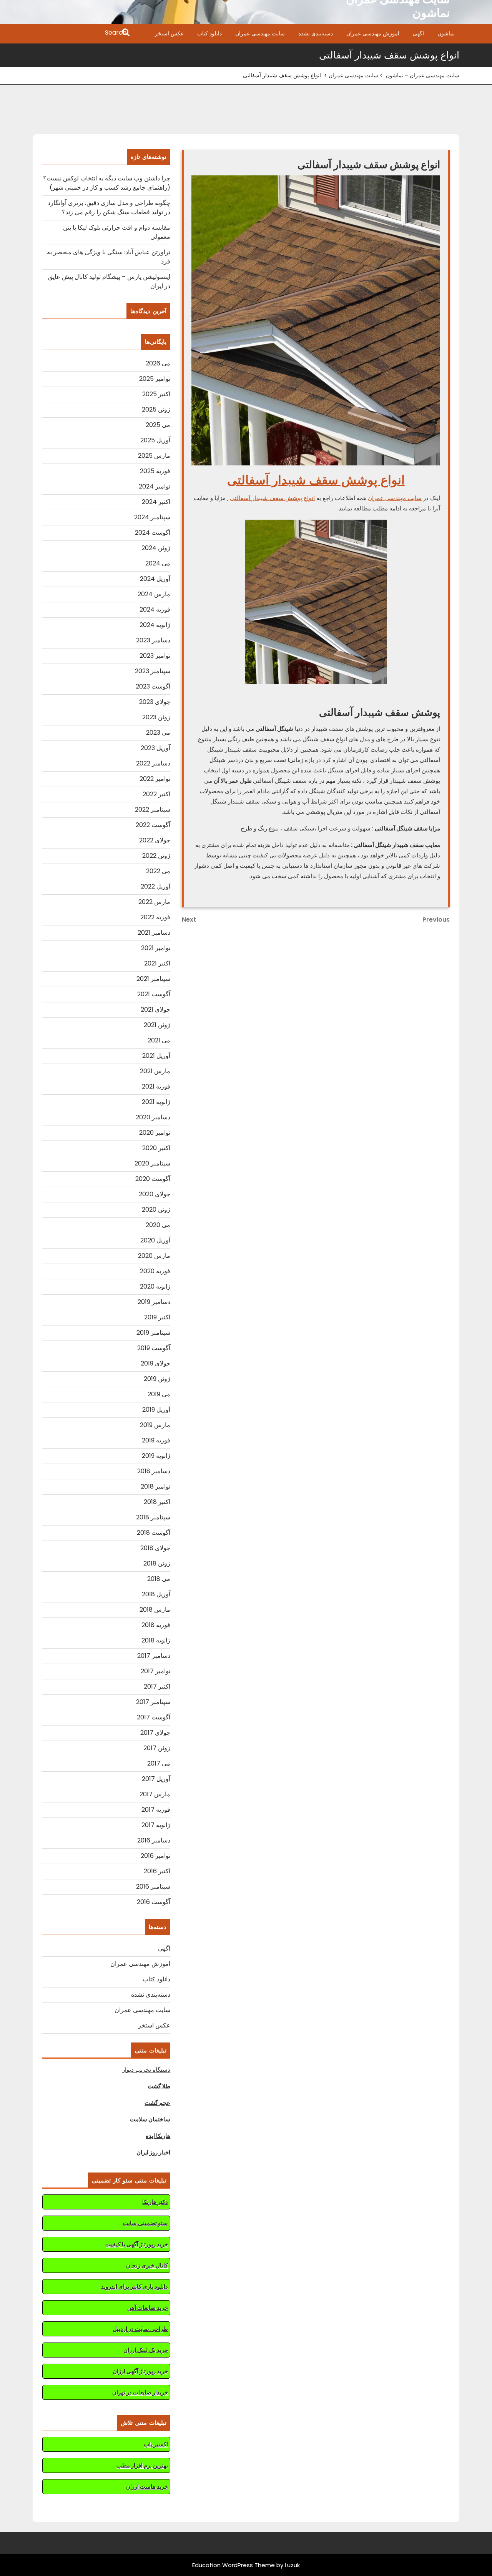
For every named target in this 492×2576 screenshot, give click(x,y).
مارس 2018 (155, 1610)
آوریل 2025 (155, 440)
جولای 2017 (155, 1733)
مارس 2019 (155, 1425)
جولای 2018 (155, 1548)
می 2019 (159, 1394)
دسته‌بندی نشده (316, 33)
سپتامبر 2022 (153, 809)
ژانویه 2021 (156, 1102)
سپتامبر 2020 (152, 1163)
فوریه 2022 (155, 917)
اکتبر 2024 (156, 502)
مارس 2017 (155, 1794)
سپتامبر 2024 (152, 517)
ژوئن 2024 (156, 548)
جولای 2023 (155, 702)
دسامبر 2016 (154, 1840)
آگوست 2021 (154, 994)
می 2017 (159, 1763)
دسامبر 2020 (153, 1117)
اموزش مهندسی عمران (373, 33)
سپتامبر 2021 (153, 979)
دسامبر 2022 (153, 763)
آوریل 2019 (156, 1410)
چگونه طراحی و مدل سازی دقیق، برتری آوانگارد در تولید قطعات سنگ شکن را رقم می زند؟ (109, 208)
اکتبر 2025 (156, 394)
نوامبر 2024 (155, 486)
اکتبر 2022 (156, 794)
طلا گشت (159, 2086)
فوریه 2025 (155, 471)
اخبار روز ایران (153, 2152)
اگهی (418, 33)
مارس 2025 (154, 456)
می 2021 (159, 1040)
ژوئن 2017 (157, 1748)
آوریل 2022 (155, 886)
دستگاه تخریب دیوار (146, 2070)
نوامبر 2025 (155, 379)
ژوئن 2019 (157, 1379)
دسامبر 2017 (154, 1656)
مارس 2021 (155, 1071)
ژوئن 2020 (156, 1210)
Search (82, 33)
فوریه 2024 (155, 609)
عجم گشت (157, 2103)
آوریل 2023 (155, 748)
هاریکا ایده (158, 2136)
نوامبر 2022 (155, 779)
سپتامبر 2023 (153, 671)
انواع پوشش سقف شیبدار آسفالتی (316, 480)
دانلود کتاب (209, 33)
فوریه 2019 (156, 1440)
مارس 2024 (154, 594)
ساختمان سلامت (150, 2119)
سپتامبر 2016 (153, 1887)
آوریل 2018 (156, 1594)
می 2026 (158, 363)
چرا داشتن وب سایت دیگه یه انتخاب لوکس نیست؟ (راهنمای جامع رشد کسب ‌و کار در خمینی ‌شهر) (107, 183)
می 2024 (158, 563)
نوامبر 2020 (155, 1133)
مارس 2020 (154, 1256)
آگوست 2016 (154, 1902)
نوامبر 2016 (155, 1856)
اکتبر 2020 (156, 1148)
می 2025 (158, 425)
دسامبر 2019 (154, 1302)
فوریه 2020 (155, 1271)
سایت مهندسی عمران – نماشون (423, 75)
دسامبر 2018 (154, 1471)
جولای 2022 (155, 840)
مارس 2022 (154, 902)
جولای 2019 (155, 1363)
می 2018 (159, 1579)
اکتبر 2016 (157, 1871)
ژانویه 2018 (156, 1640)
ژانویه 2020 (155, 1286)
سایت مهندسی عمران (260, 33)
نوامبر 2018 (155, 1486)
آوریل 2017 (156, 1779)
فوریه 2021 (156, 1086)
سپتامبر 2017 (153, 1702)
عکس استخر (169, 33)
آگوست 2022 (153, 825)
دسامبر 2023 (153, 640)
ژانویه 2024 (155, 625)
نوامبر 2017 (155, 1671)
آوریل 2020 (155, 1240)
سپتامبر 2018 (153, 1517)
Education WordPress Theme (234, 2565)
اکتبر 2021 (157, 963)
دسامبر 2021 (154, 933)
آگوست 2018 (154, 1533)
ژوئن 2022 (156, 856)
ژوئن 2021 (157, 1025)
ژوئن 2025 (156, 409)
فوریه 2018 (156, 1625)
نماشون (446, 33)
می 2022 (158, 871)
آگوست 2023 (153, 686)
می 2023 (158, 733)
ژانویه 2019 (156, 1456)
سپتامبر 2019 (153, 1333)
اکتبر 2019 (157, 1317)
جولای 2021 (155, 1010)
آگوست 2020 (153, 1179)
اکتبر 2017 (157, 1686)
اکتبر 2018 (157, 1502)
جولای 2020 (155, 1194)
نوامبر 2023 (155, 656)
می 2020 (158, 1225)
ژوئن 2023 (156, 717)
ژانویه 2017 (156, 1825)
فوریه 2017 (156, 1810)
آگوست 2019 (154, 1348)
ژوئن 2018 (157, 1563)
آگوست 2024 (153, 533)
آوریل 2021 (156, 1056)
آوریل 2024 (155, 579)
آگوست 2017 (154, 1717)
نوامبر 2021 (156, 948)
